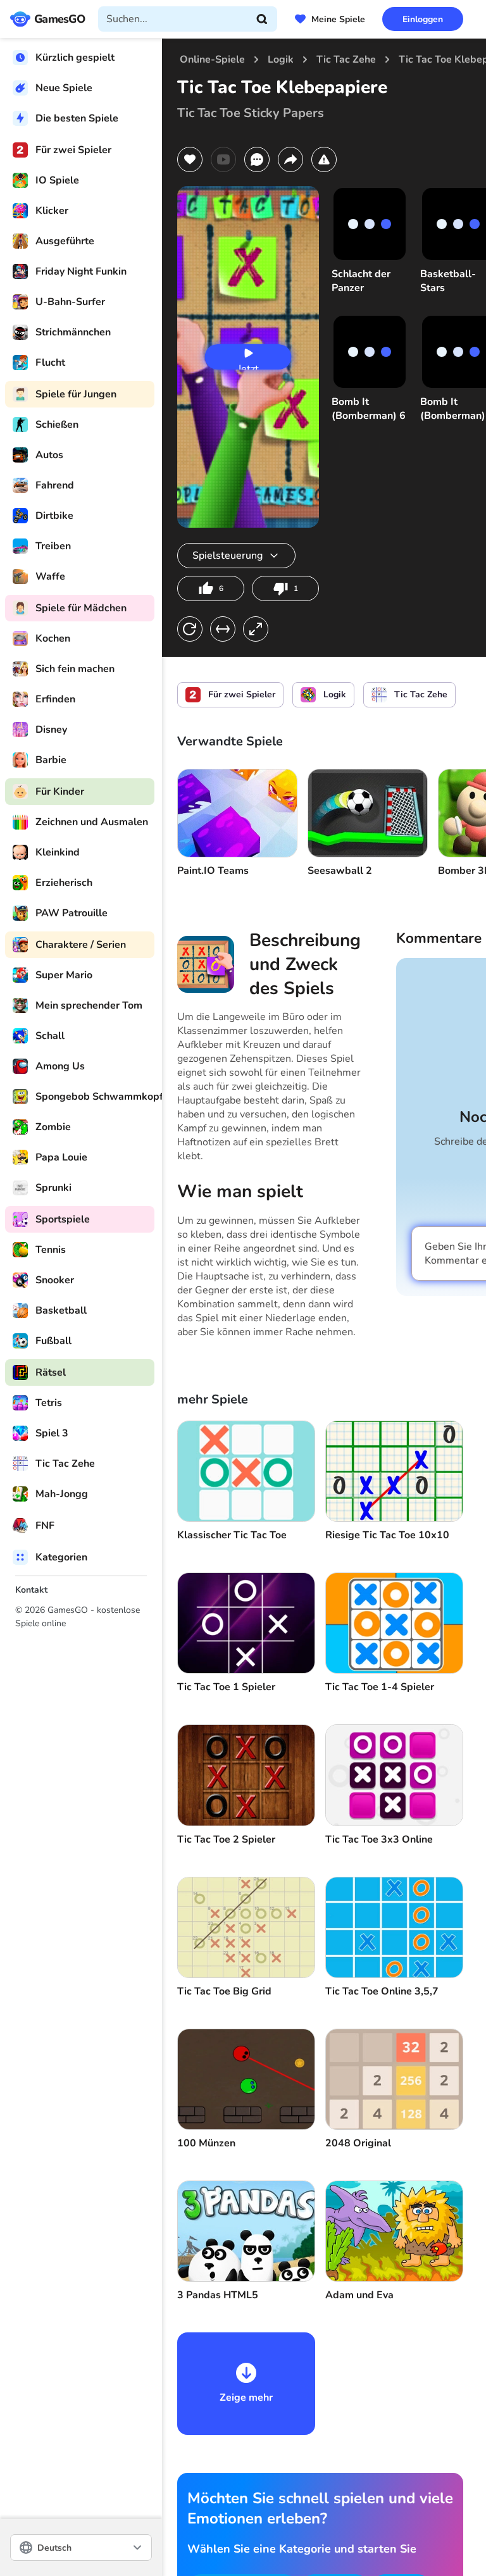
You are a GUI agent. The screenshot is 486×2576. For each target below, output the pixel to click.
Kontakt (31, 1590)
